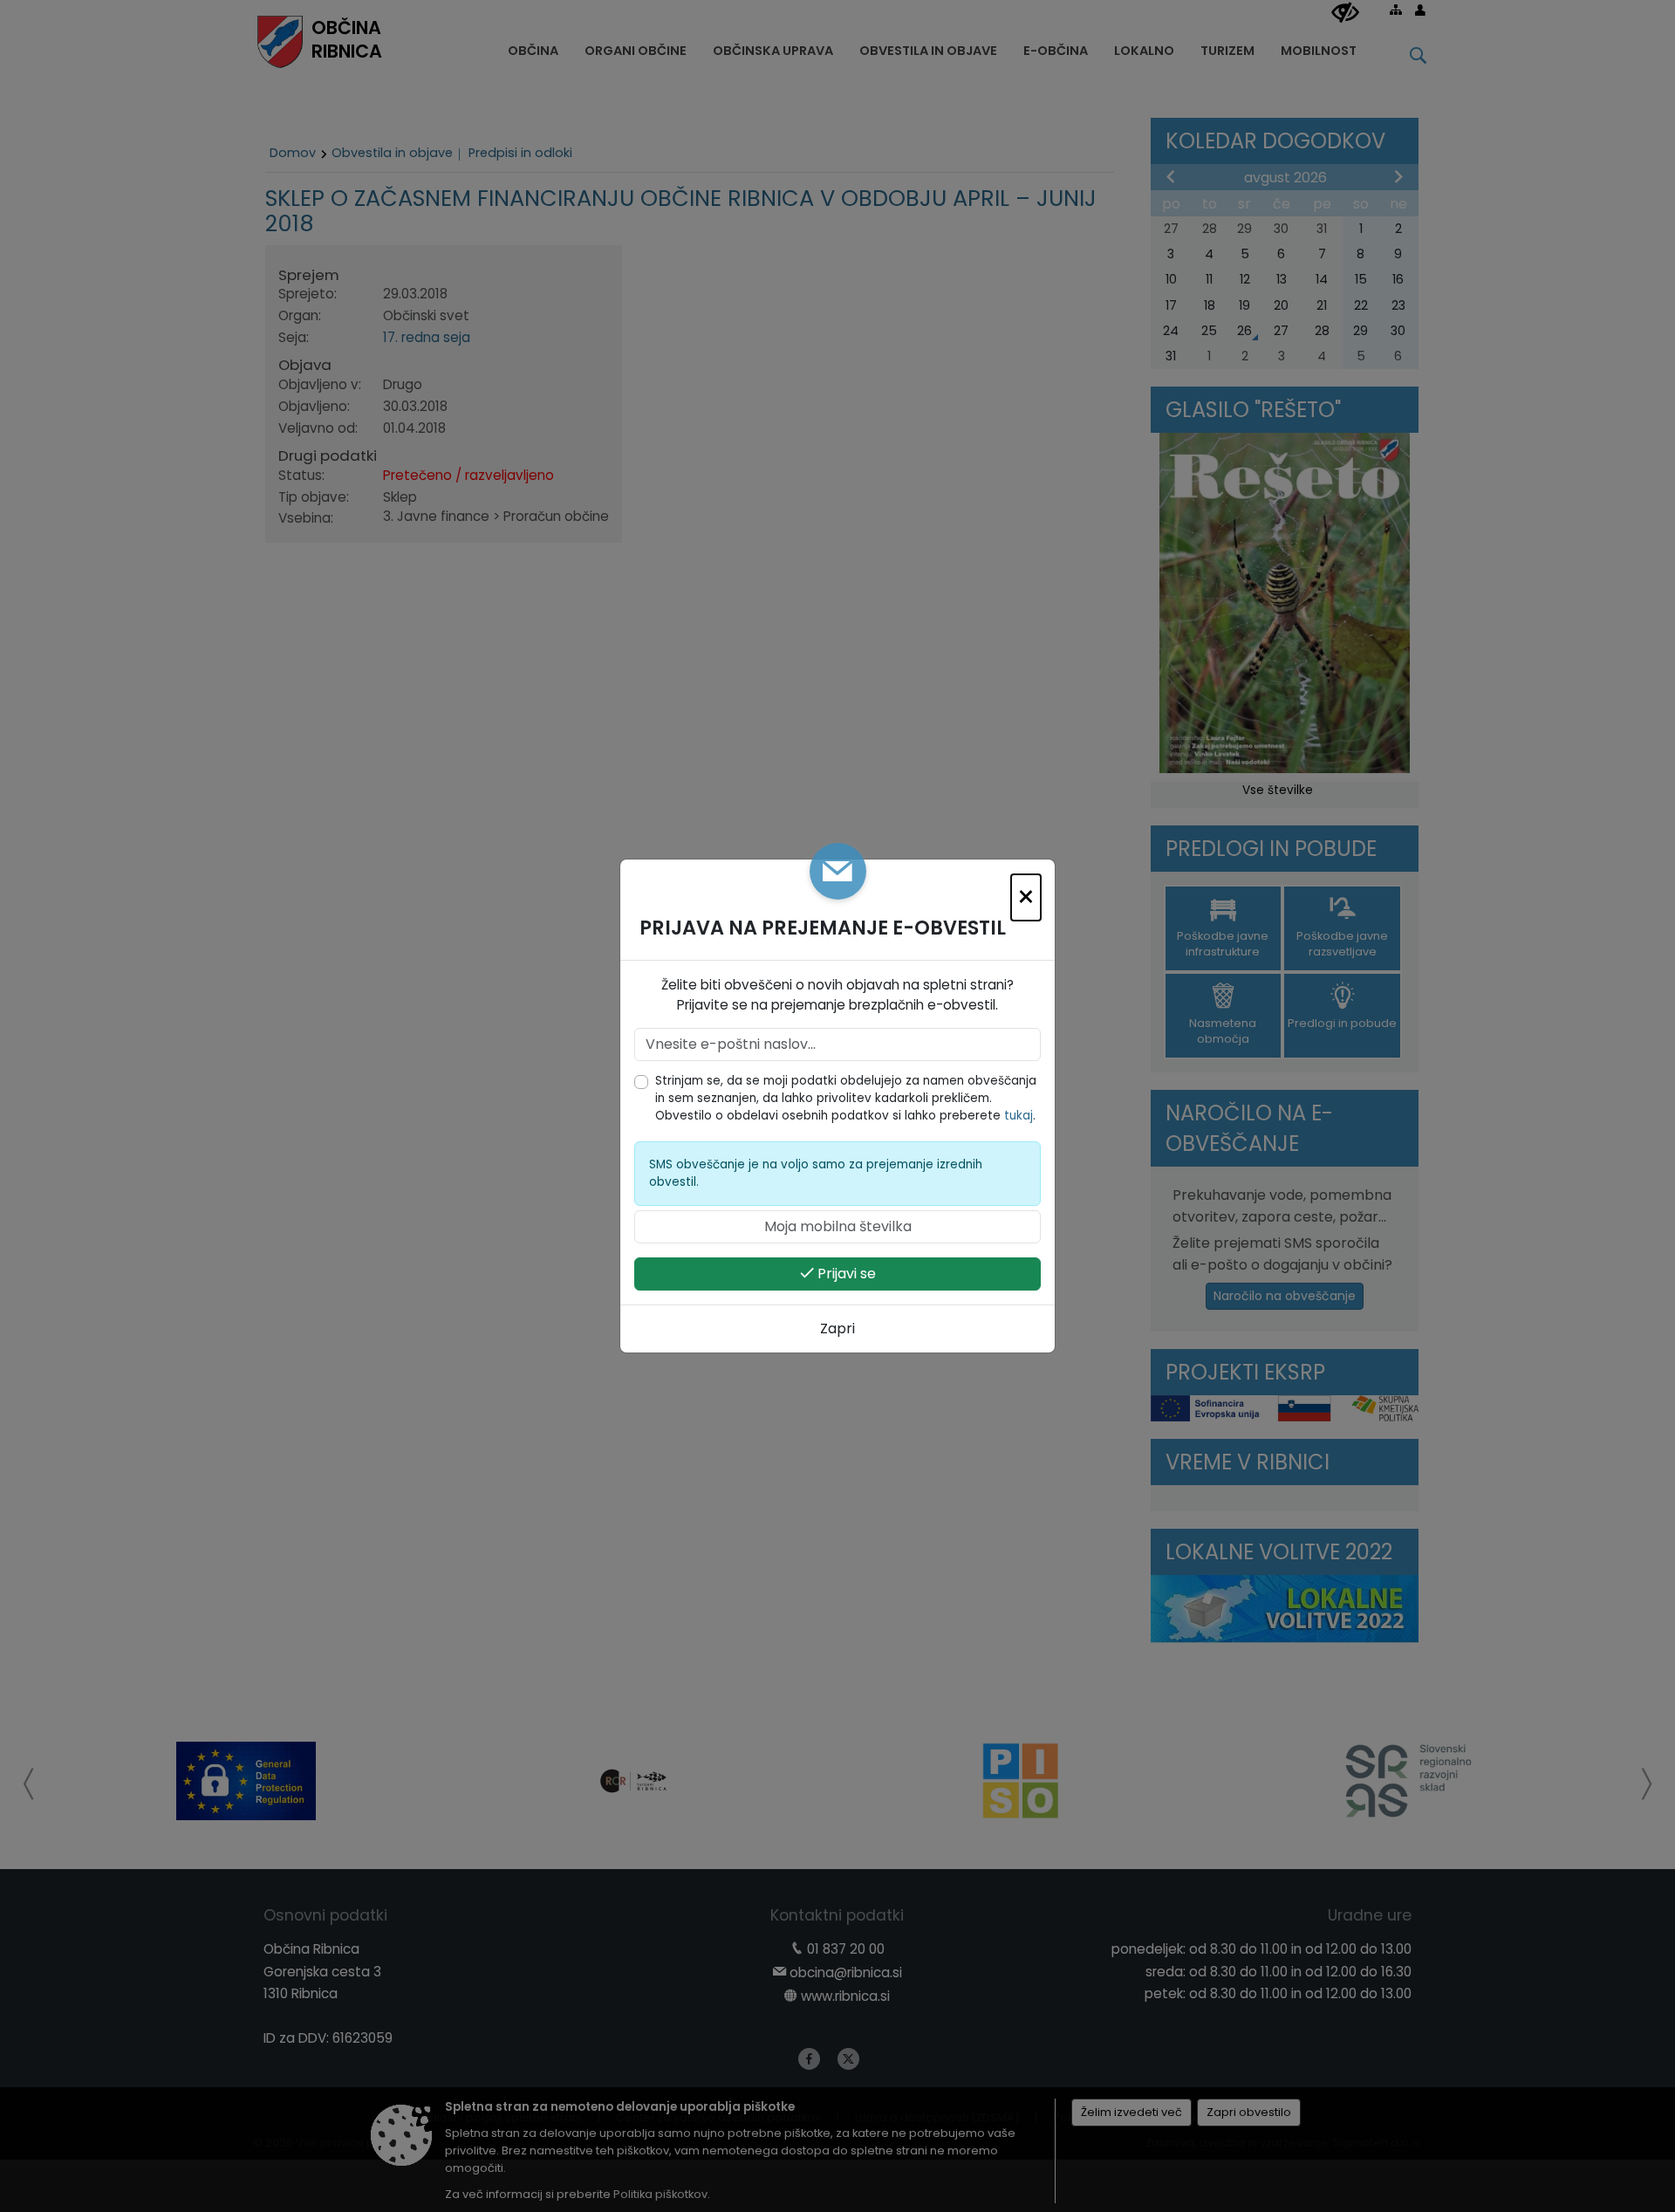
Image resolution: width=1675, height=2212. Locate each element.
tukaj (1019, 1116)
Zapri (837, 1329)
